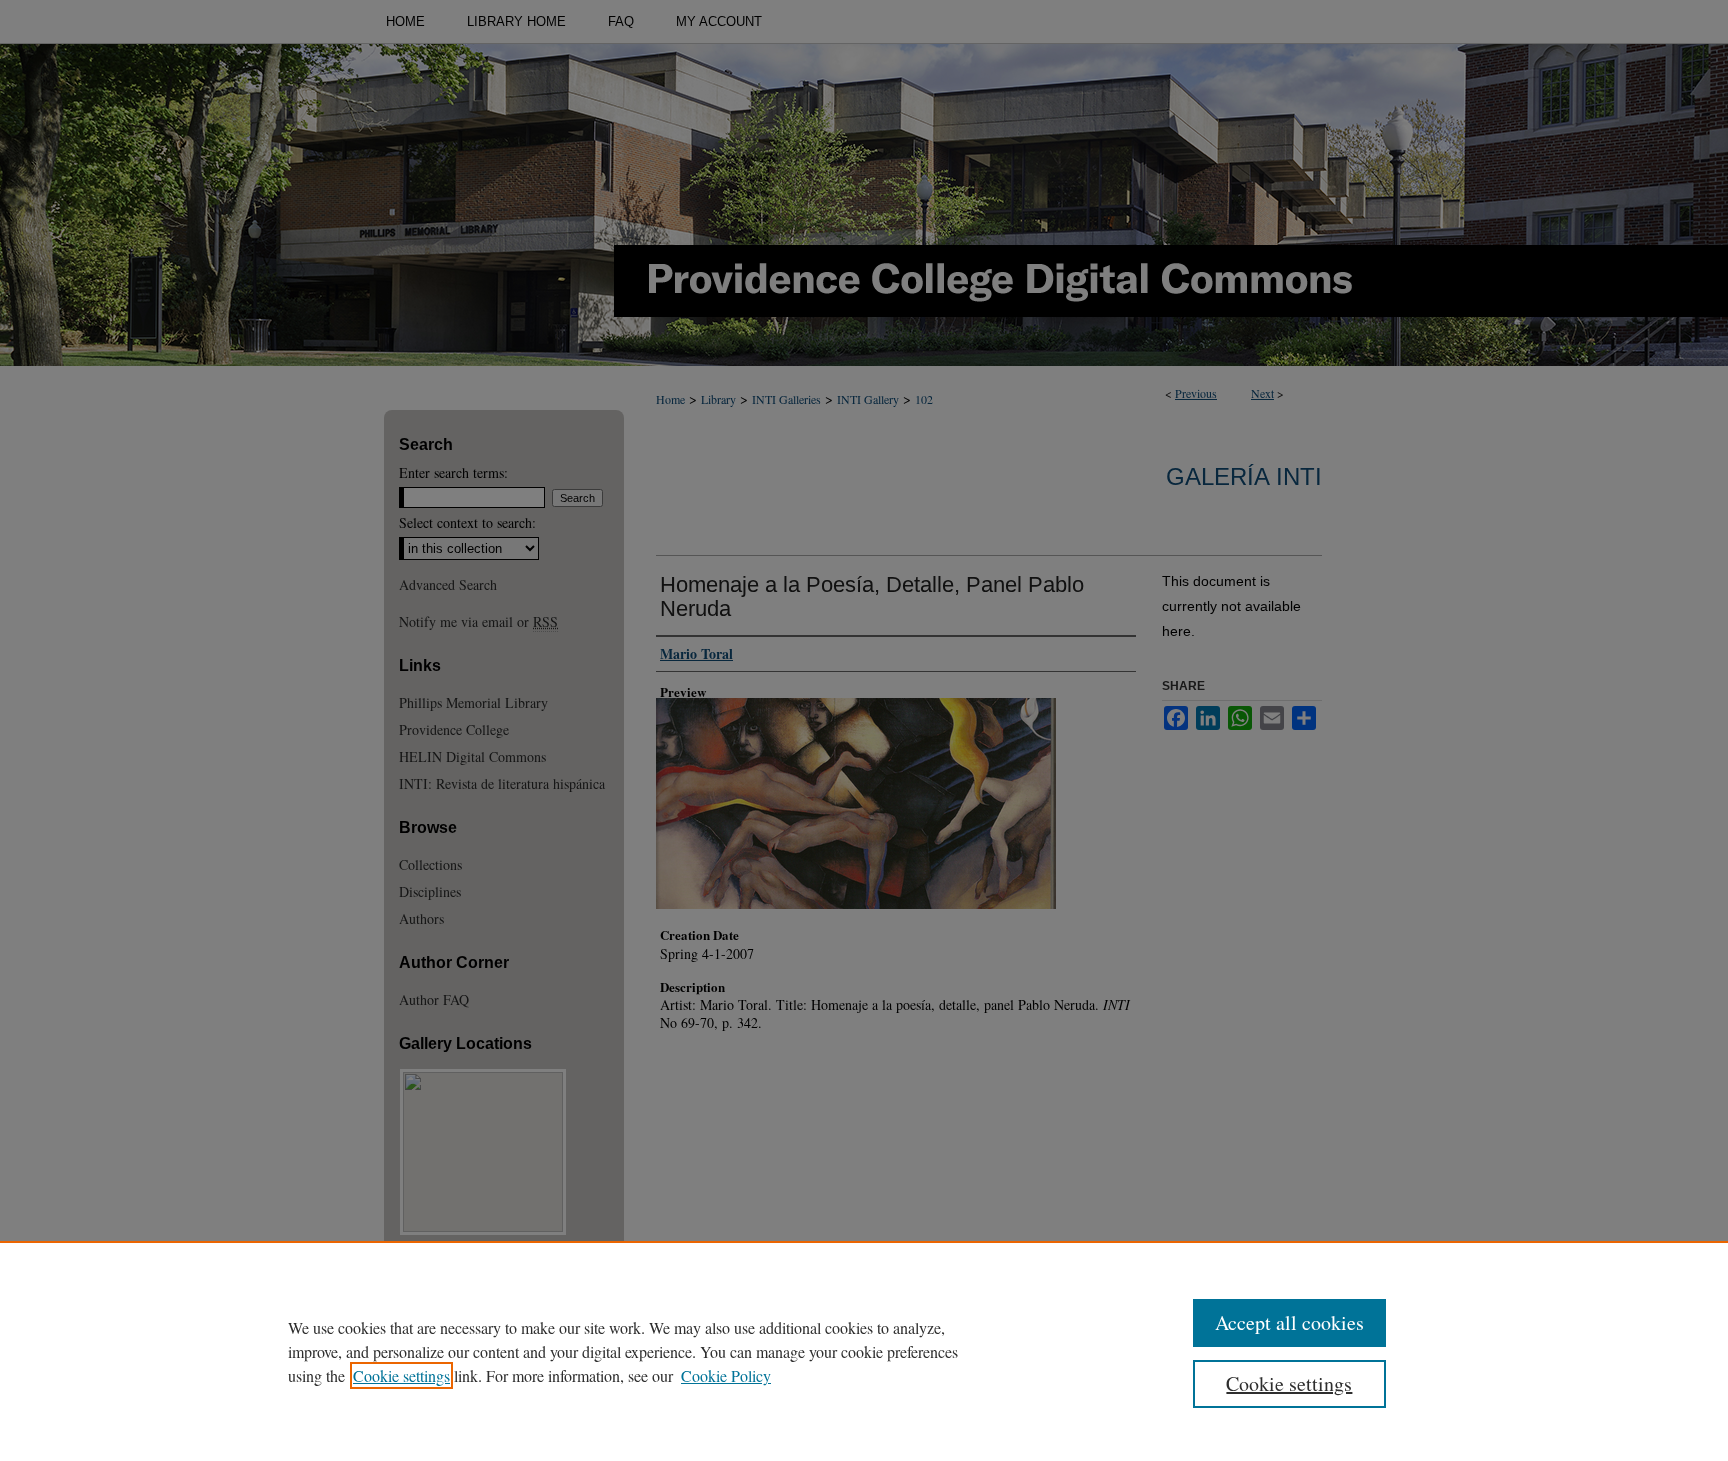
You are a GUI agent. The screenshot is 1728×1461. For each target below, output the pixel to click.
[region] (864, 1351)
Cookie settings (401, 1375)
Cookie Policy (726, 1375)
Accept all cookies (1289, 1322)
